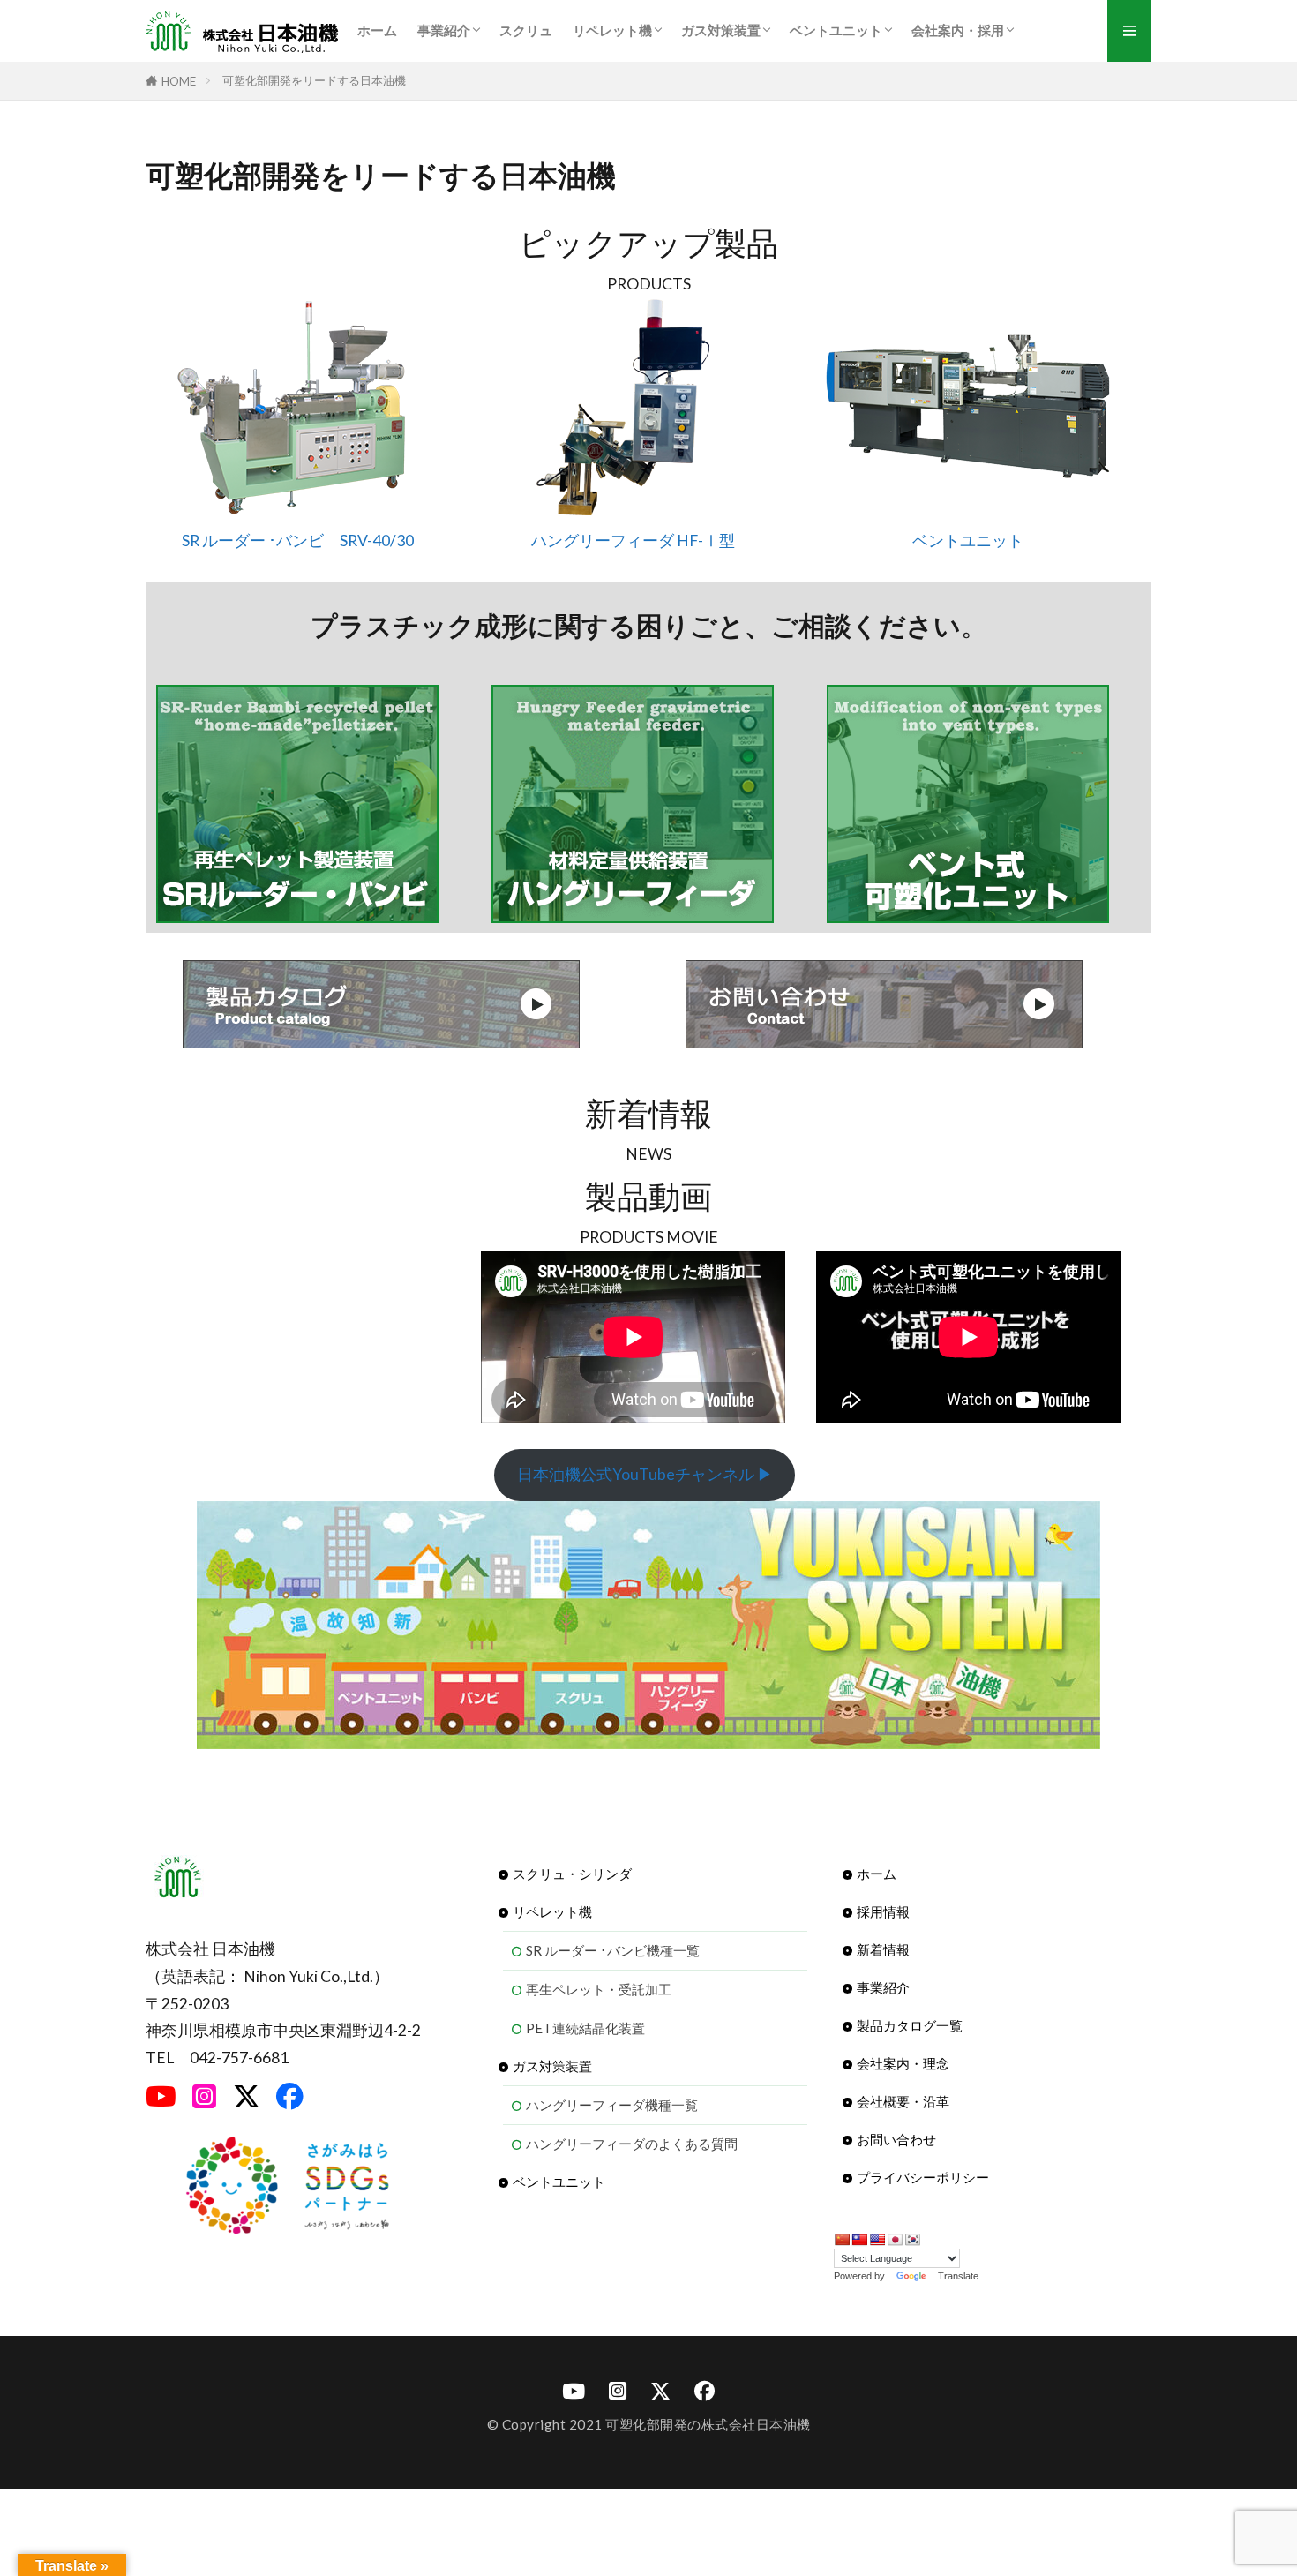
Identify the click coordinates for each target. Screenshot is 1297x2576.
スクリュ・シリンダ (572, 1874)
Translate (958, 2276)
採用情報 (883, 1911)
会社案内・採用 (958, 30)
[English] (877, 2240)
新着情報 (883, 1949)
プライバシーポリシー (923, 2177)
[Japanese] (895, 2240)
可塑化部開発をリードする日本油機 (314, 80)
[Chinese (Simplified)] (842, 2240)
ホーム (377, 30)
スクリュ (526, 30)
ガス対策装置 (721, 30)
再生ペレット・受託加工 (599, 1989)
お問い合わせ (896, 2139)
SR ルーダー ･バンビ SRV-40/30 (298, 541)
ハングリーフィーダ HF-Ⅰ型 (633, 541)
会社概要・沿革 (903, 2101)
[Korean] (912, 2240)
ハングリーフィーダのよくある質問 (632, 2144)
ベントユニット (836, 30)
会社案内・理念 (903, 2063)
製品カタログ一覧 (910, 2025)
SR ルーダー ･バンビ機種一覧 (613, 1950)
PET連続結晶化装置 (585, 2028)
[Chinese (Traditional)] (859, 2240)
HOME (179, 81)
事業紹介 (444, 30)
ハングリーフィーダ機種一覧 (612, 2105)
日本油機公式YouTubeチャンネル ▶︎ (645, 1474)
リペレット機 (612, 30)
